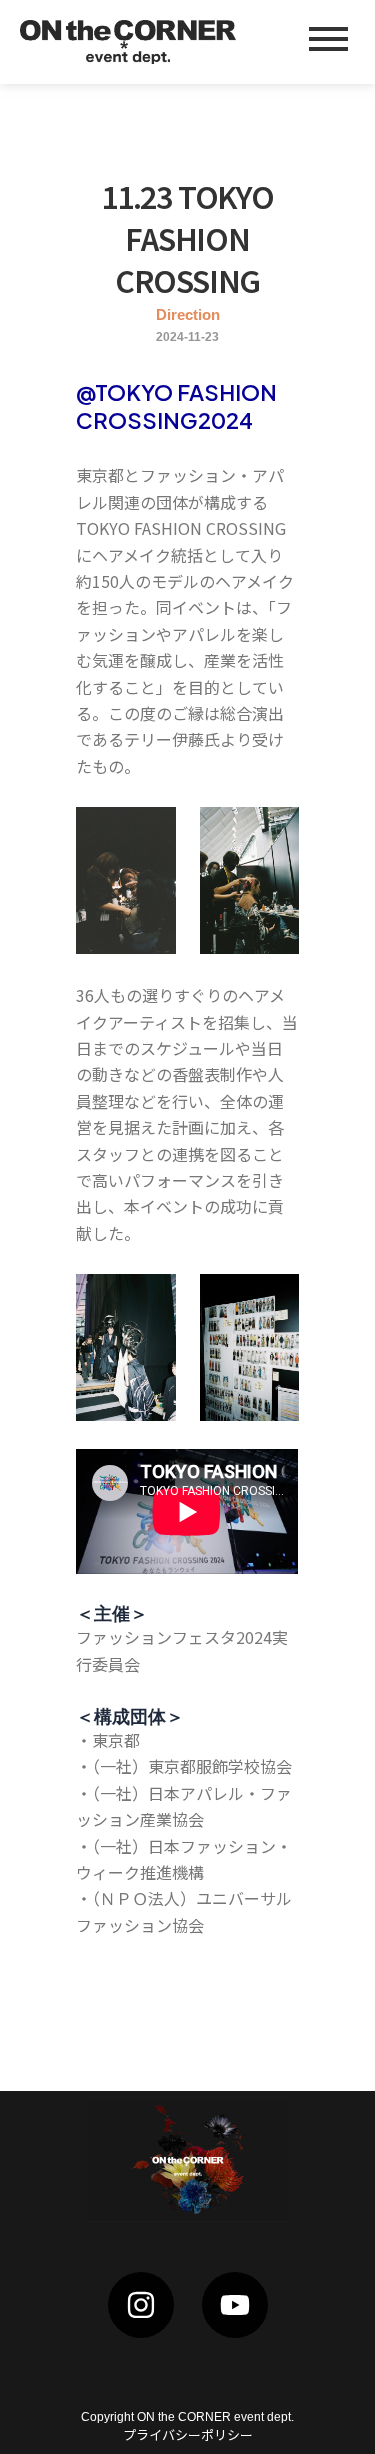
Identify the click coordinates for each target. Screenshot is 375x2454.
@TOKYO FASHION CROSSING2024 (176, 406)
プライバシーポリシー (188, 2434)
